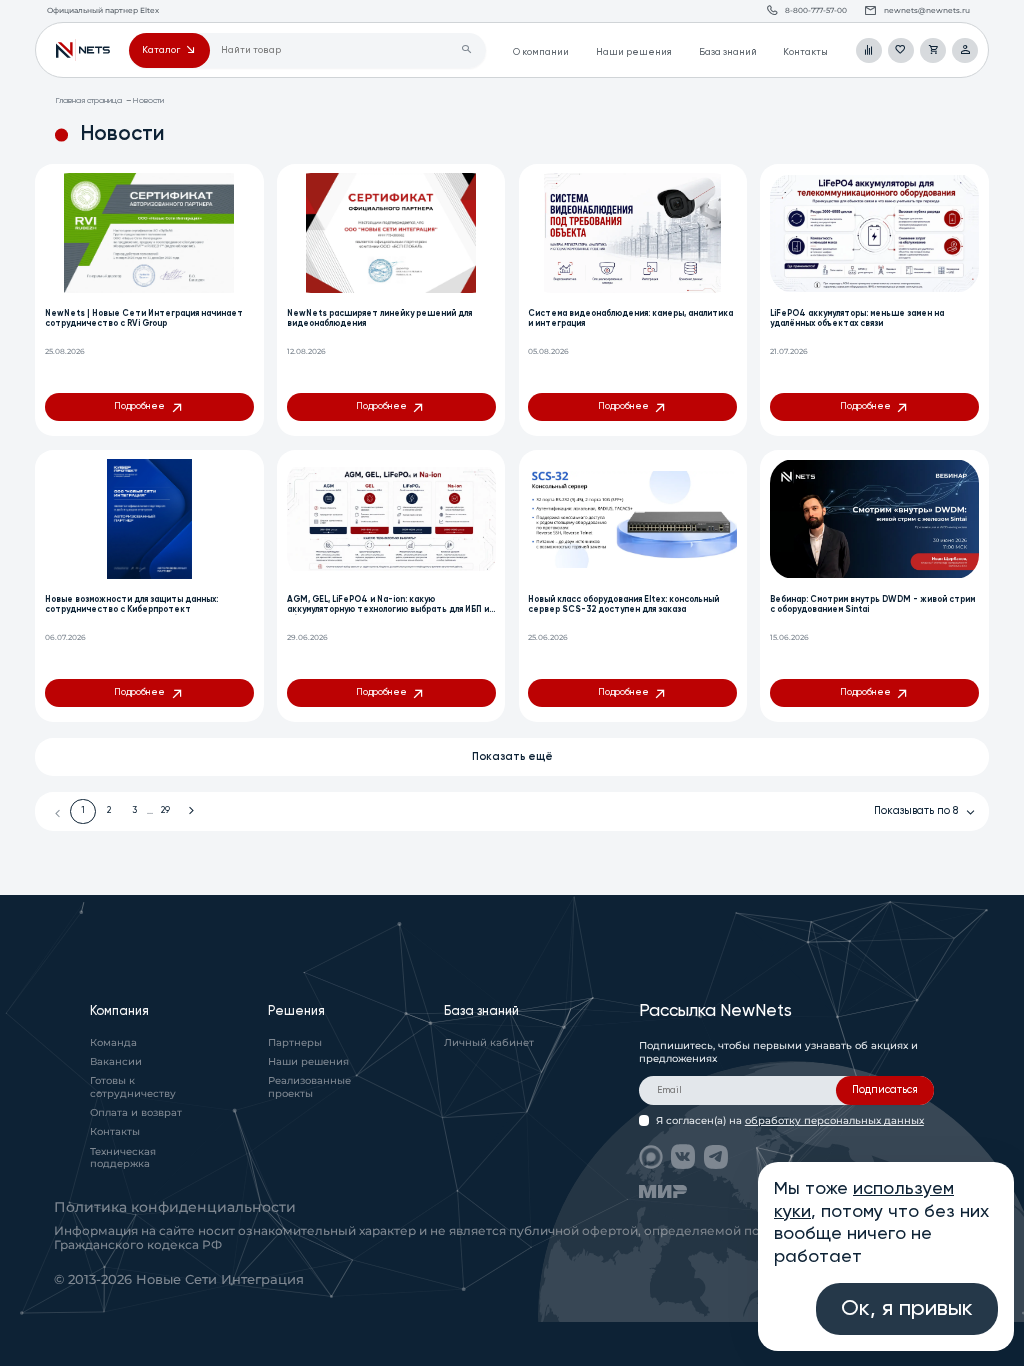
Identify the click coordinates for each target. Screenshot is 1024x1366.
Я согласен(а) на (790, 1120)
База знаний (728, 52)
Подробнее (139, 406)
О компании (541, 52)
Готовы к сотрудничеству (133, 1087)
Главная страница (88, 100)
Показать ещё (512, 757)
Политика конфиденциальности (175, 1207)
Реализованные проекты (309, 1087)
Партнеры (295, 1042)
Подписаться (885, 1090)
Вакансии (116, 1061)
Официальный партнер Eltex (82, 51)
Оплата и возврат (136, 1112)
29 (165, 810)
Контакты (805, 52)
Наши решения (634, 52)
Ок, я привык (907, 1309)
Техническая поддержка (123, 1158)
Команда (113, 1042)
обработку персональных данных (834, 1120)
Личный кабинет (489, 1042)
